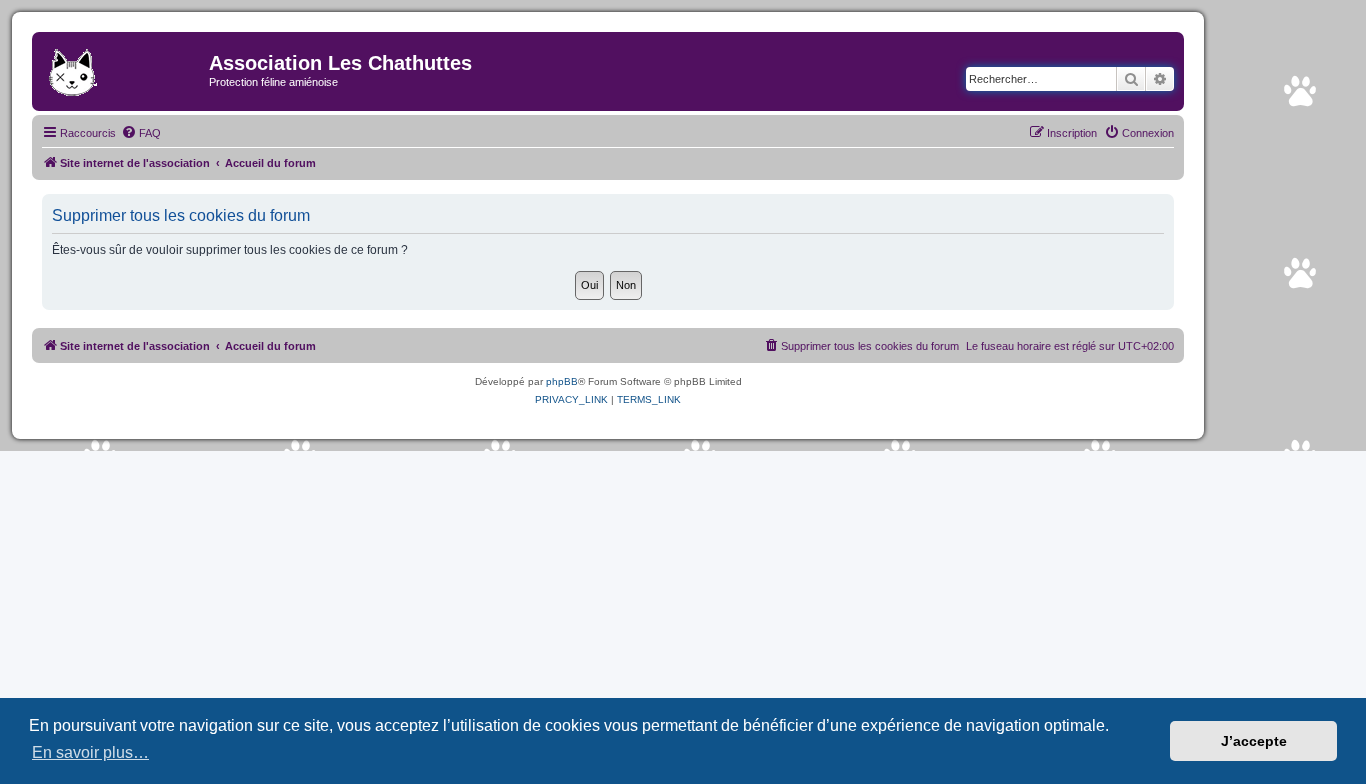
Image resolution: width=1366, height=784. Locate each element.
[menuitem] (141, 133)
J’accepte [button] (1254, 741)
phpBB (562, 381)
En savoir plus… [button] (90, 752)
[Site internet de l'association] (123, 69)
